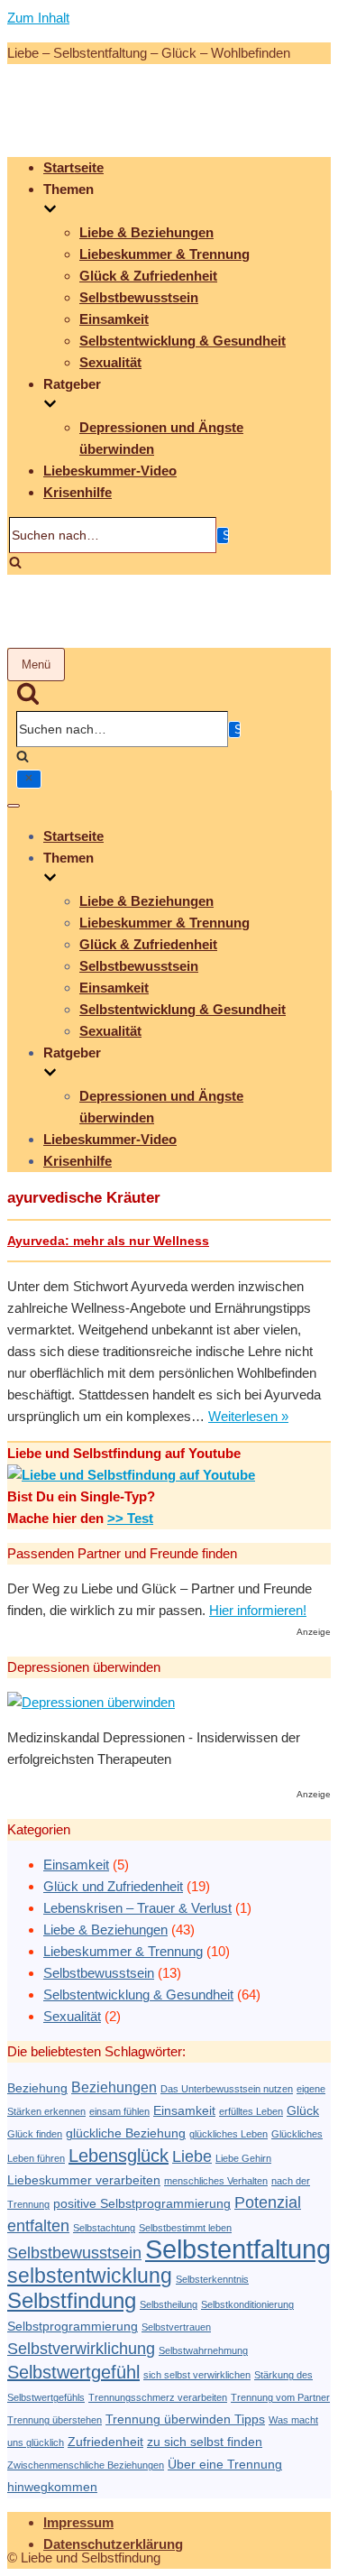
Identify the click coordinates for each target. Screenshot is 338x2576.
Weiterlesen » (248, 1416)
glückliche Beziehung (126, 2133)
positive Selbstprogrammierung (142, 2204)
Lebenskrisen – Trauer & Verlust (137, 1908)
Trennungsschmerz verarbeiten (158, 2397)
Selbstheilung (169, 2304)
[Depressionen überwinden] (91, 1702)
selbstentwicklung (90, 2276)
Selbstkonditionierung (247, 2304)
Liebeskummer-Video (110, 471)
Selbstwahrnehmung (203, 2350)
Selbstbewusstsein (139, 297)
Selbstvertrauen (176, 2327)
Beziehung (37, 2088)
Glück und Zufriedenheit (113, 1886)
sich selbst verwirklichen (197, 2375)
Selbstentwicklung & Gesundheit (183, 341)
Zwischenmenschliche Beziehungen (86, 2465)
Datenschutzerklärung (113, 2544)
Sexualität (110, 362)
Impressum (78, 2522)
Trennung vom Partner (280, 2397)
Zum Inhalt (38, 18)
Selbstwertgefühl (73, 2372)
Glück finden (35, 2134)
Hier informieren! (258, 1610)
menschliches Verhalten (216, 2181)
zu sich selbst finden (205, 2442)
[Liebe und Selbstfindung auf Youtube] (131, 1475)
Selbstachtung (104, 2228)
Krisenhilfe (78, 492)
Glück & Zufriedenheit (148, 276)
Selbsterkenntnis (212, 2279)
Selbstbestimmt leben (185, 2228)
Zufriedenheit (105, 2442)
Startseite (73, 167)
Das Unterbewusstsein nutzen (227, 2089)
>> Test (130, 1518)
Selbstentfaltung (238, 2249)
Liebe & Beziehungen (146, 232)
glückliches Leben (228, 2134)
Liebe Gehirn (243, 2158)
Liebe (192, 2156)
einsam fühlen (119, 2111)
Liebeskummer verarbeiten (84, 2180)
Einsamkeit (114, 319)
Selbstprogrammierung (73, 2327)
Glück (303, 2111)
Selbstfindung (72, 2300)
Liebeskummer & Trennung (164, 254)
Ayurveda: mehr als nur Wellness (108, 1241)
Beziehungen (114, 2087)
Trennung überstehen (55, 2420)
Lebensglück (119, 2156)
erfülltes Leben (251, 2111)
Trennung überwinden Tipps (185, 2419)
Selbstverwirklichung (81, 2348)
